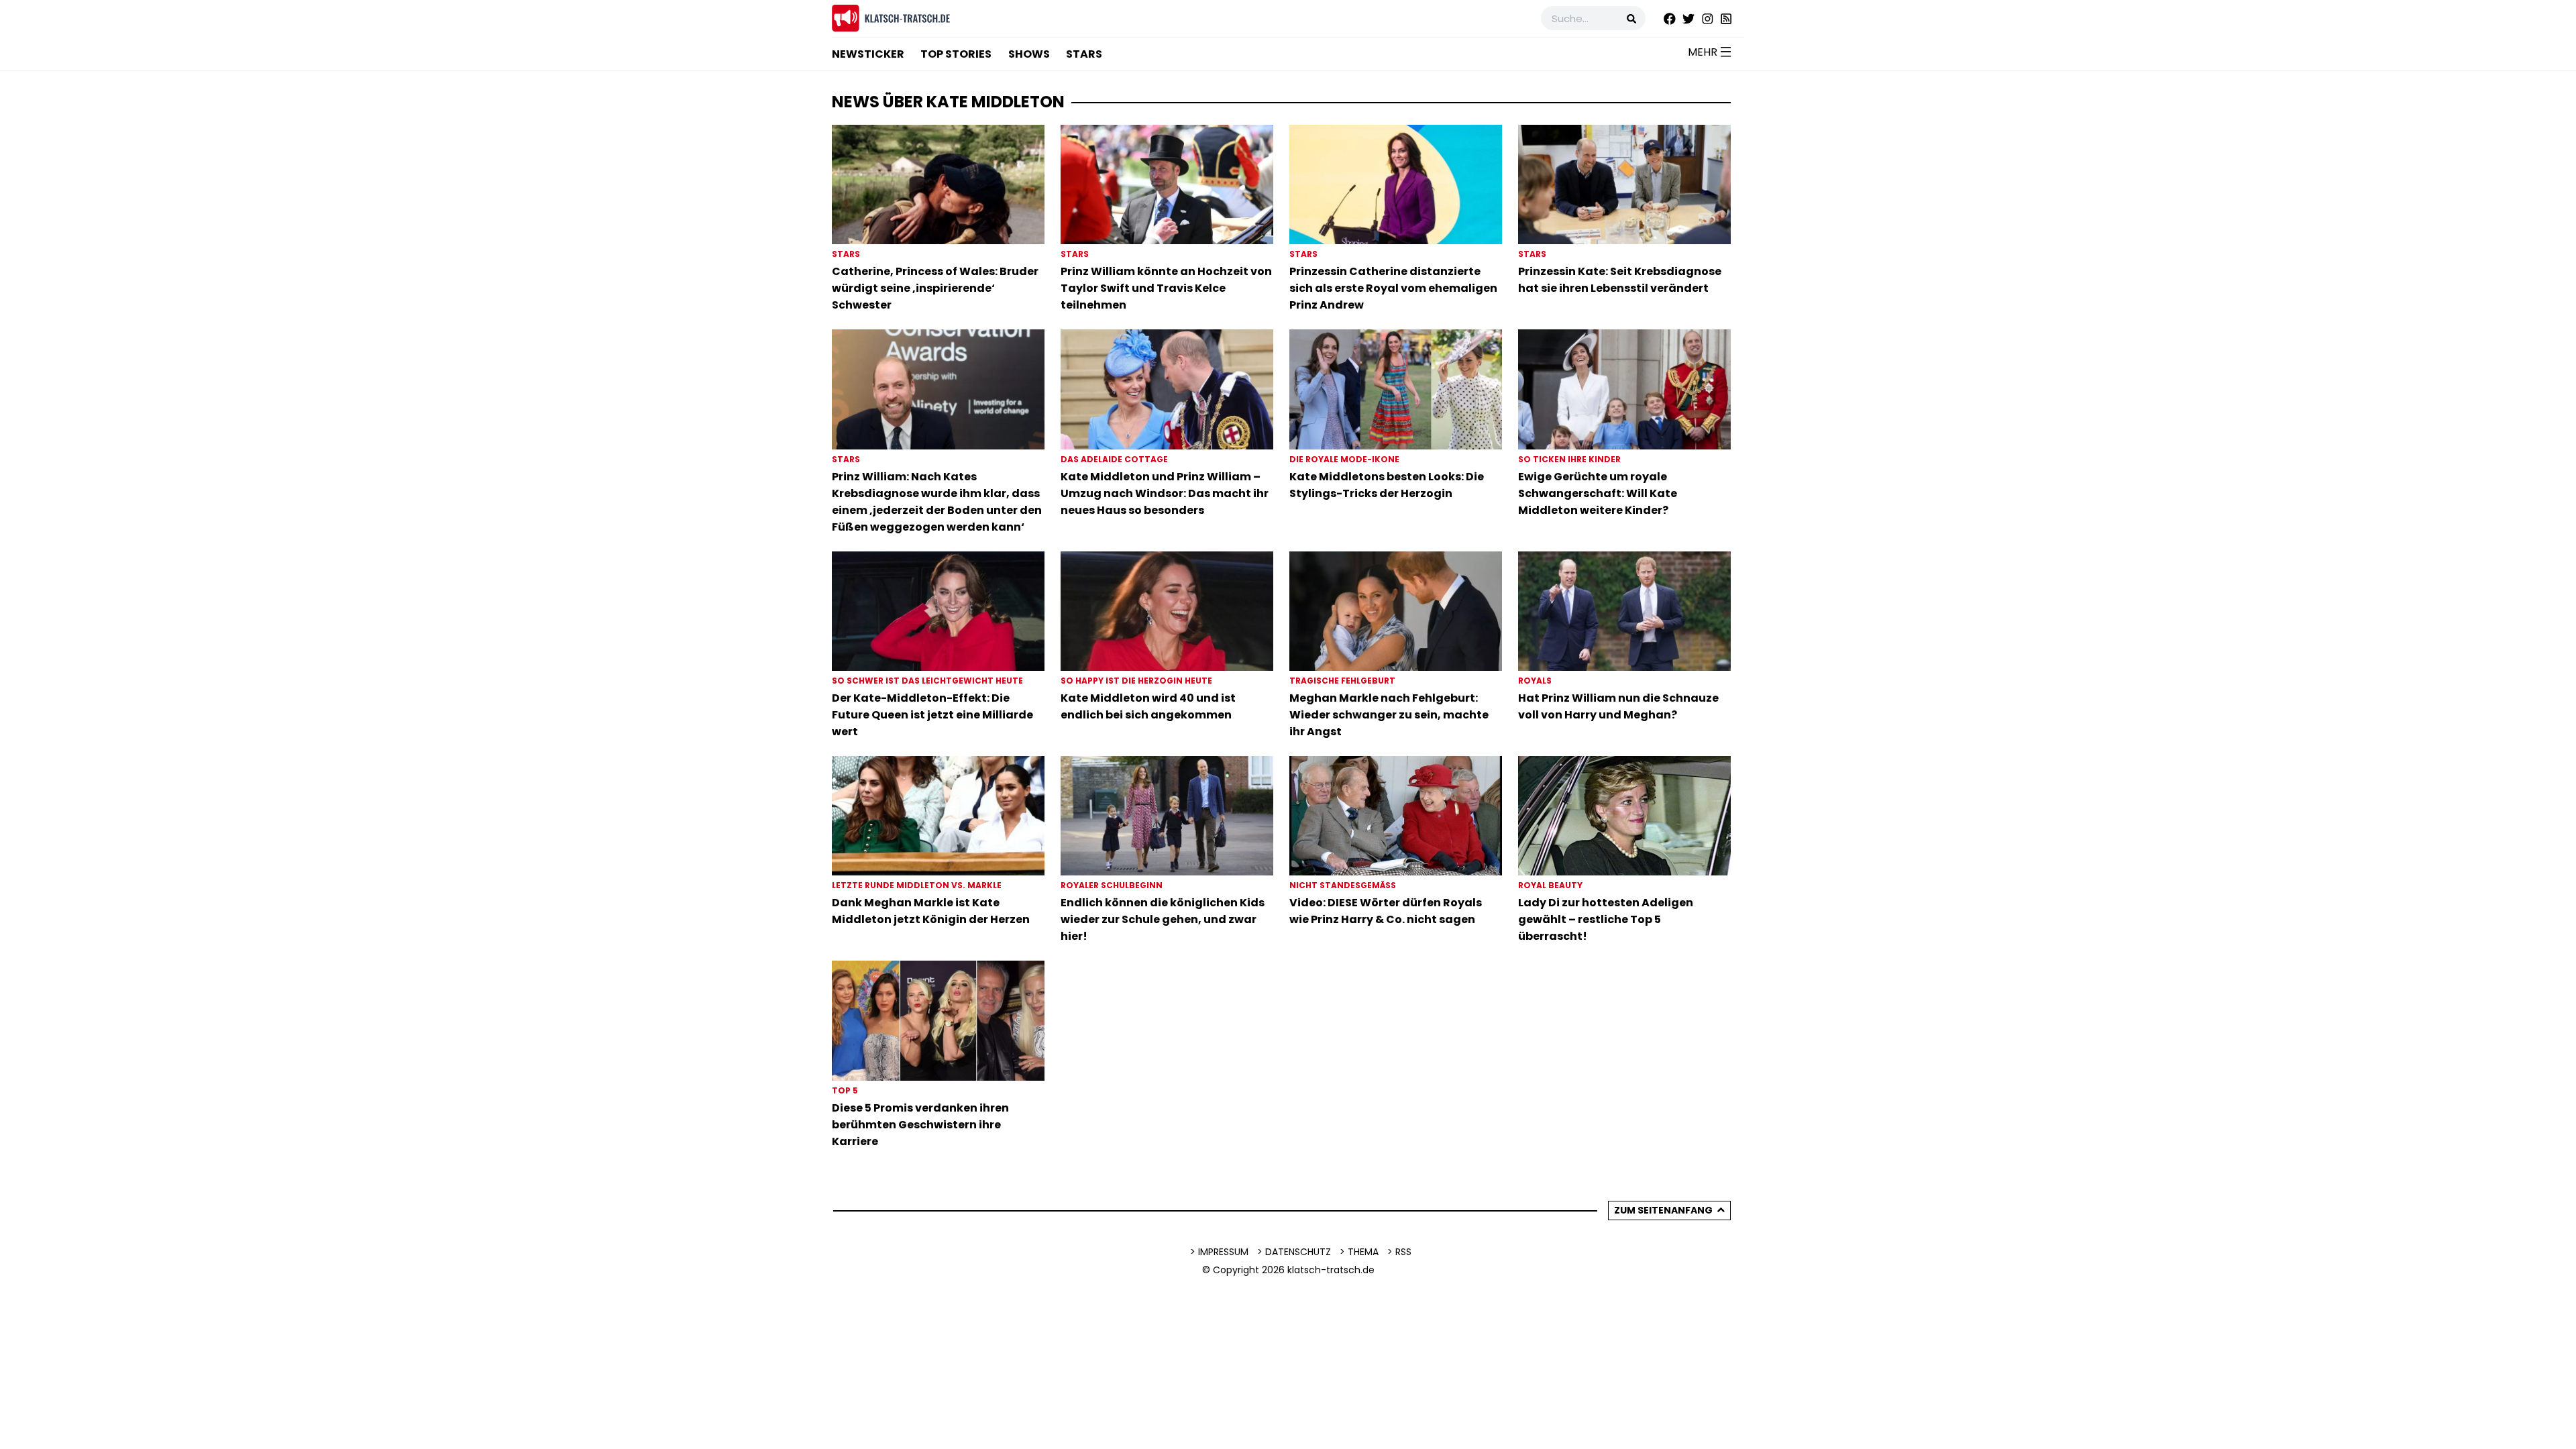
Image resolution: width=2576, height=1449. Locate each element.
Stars (1084, 54)
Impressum (1223, 1252)
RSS (1403, 1252)
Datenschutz (1298, 1252)
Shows (1029, 54)
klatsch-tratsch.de (1331, 1270)
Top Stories (956, 54)
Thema (1363, 1252)
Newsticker (868, 54)
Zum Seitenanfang (1663, 1210)
